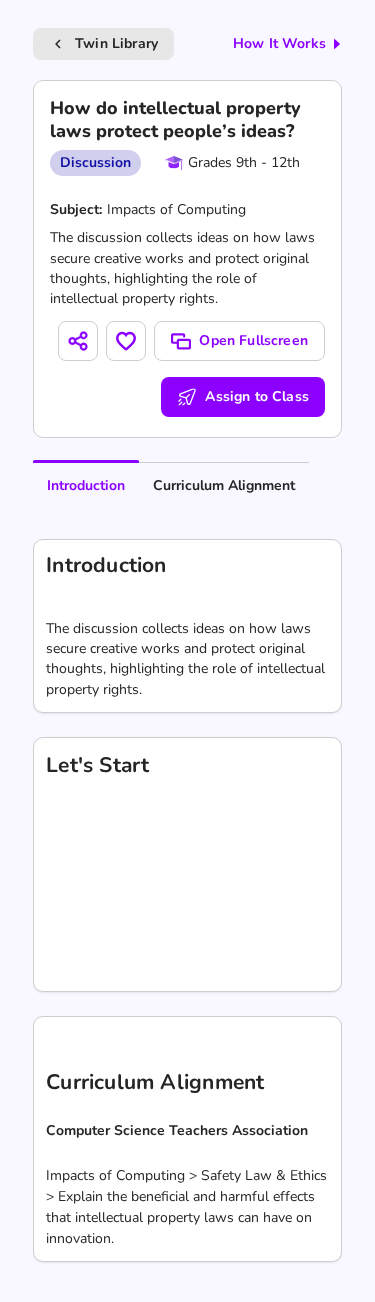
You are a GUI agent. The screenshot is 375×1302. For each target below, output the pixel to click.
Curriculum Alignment (224, 485)
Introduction (86, 485)
